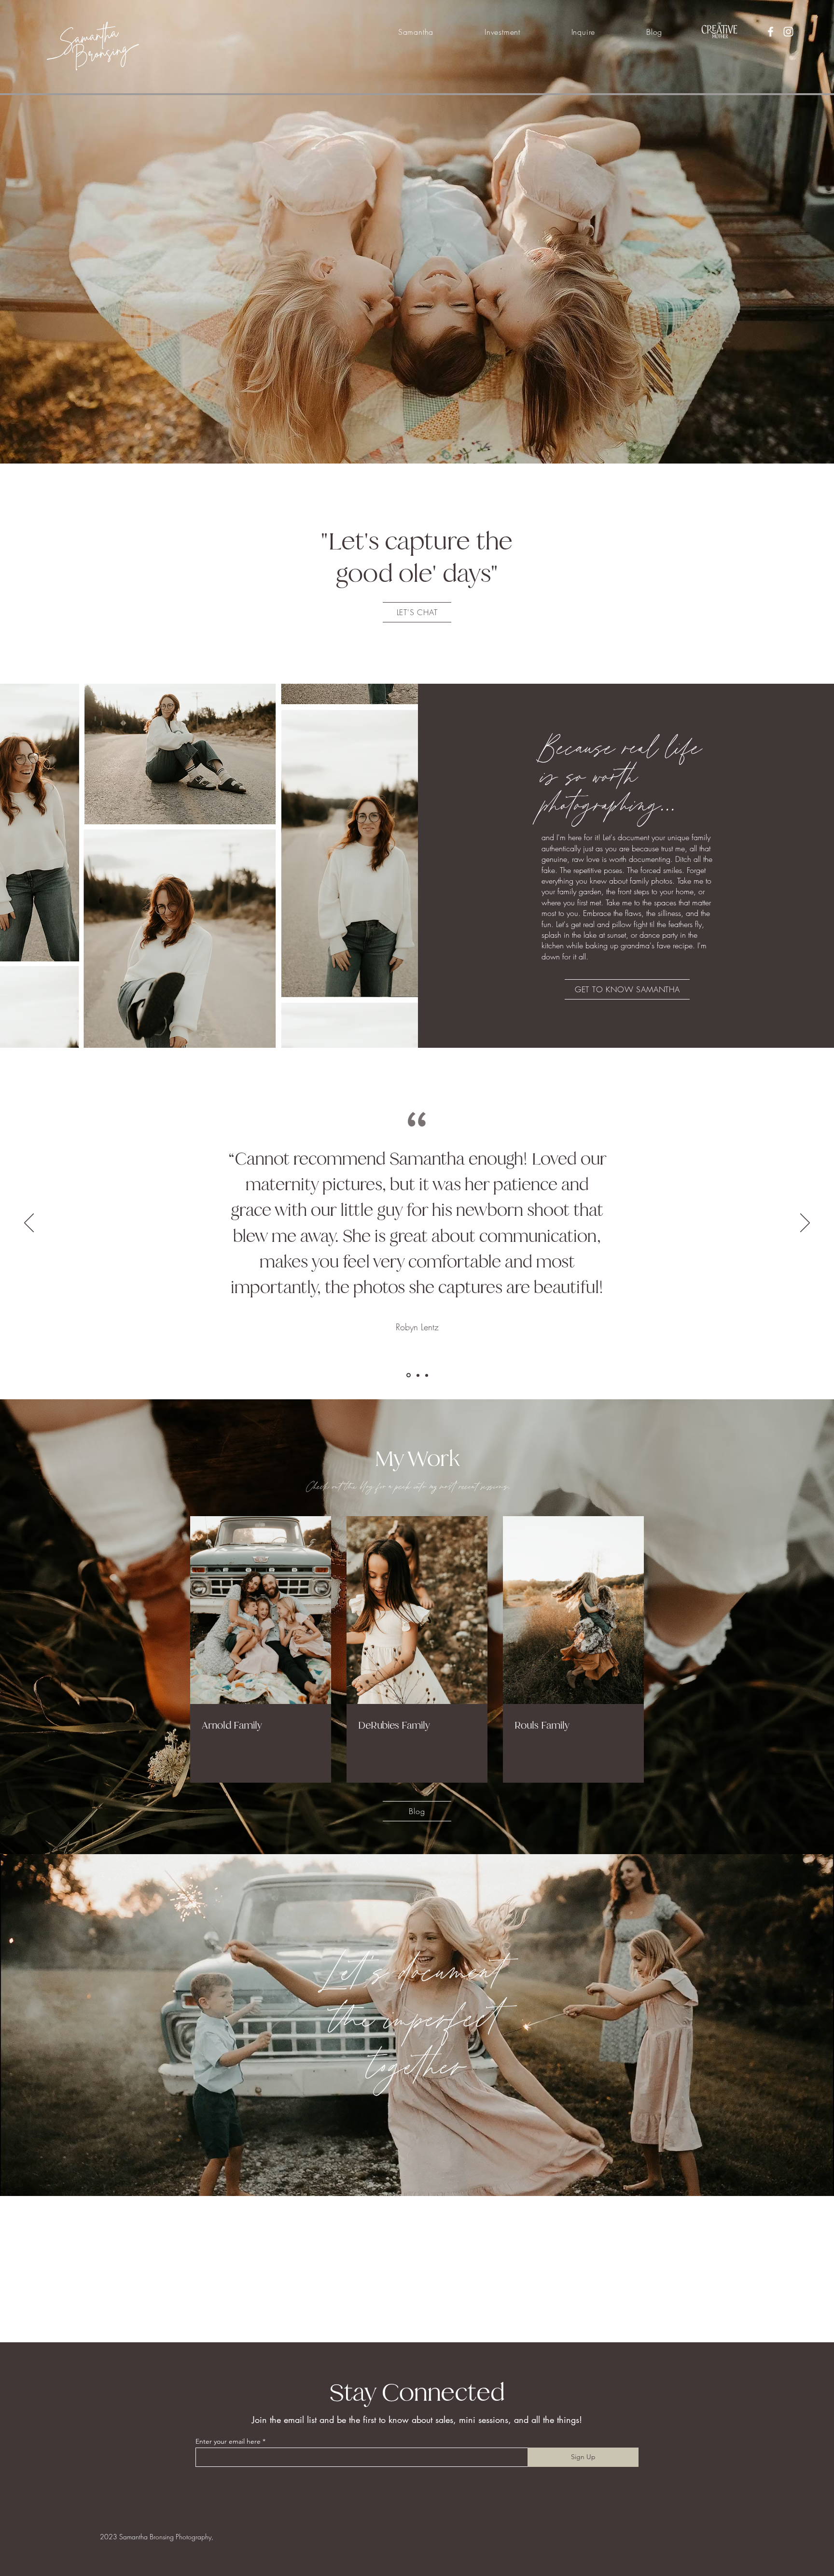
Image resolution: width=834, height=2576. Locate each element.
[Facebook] (771, 32)
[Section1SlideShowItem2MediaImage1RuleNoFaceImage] (417, 1375)
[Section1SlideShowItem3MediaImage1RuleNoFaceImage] (426, 1375)
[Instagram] (788, 32)
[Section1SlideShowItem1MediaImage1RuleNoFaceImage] (408, 1375)
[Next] (805, 1224)
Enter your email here (228, 2490)
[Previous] (29, 1224)
